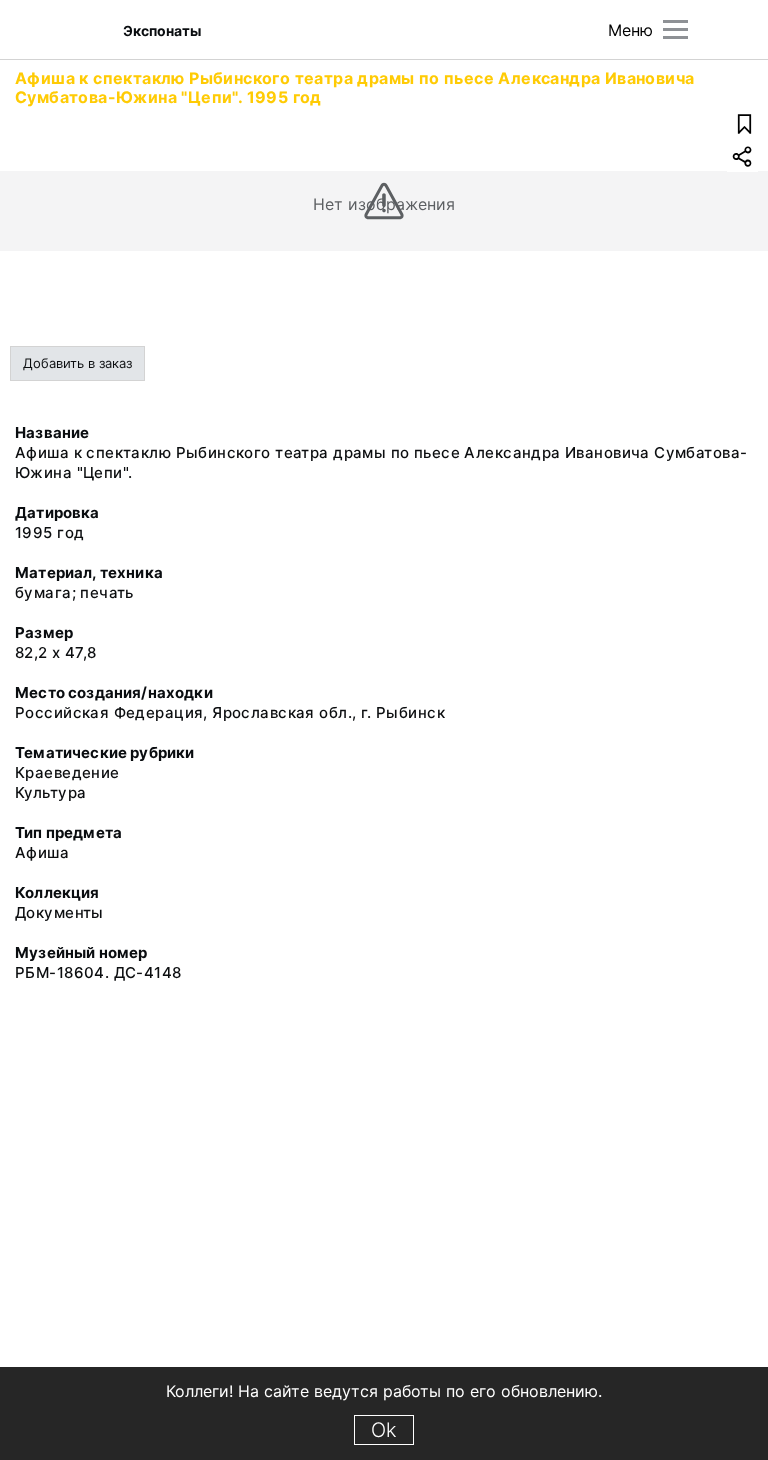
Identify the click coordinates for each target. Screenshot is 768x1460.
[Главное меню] (675, 29)
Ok (384, 1430)
